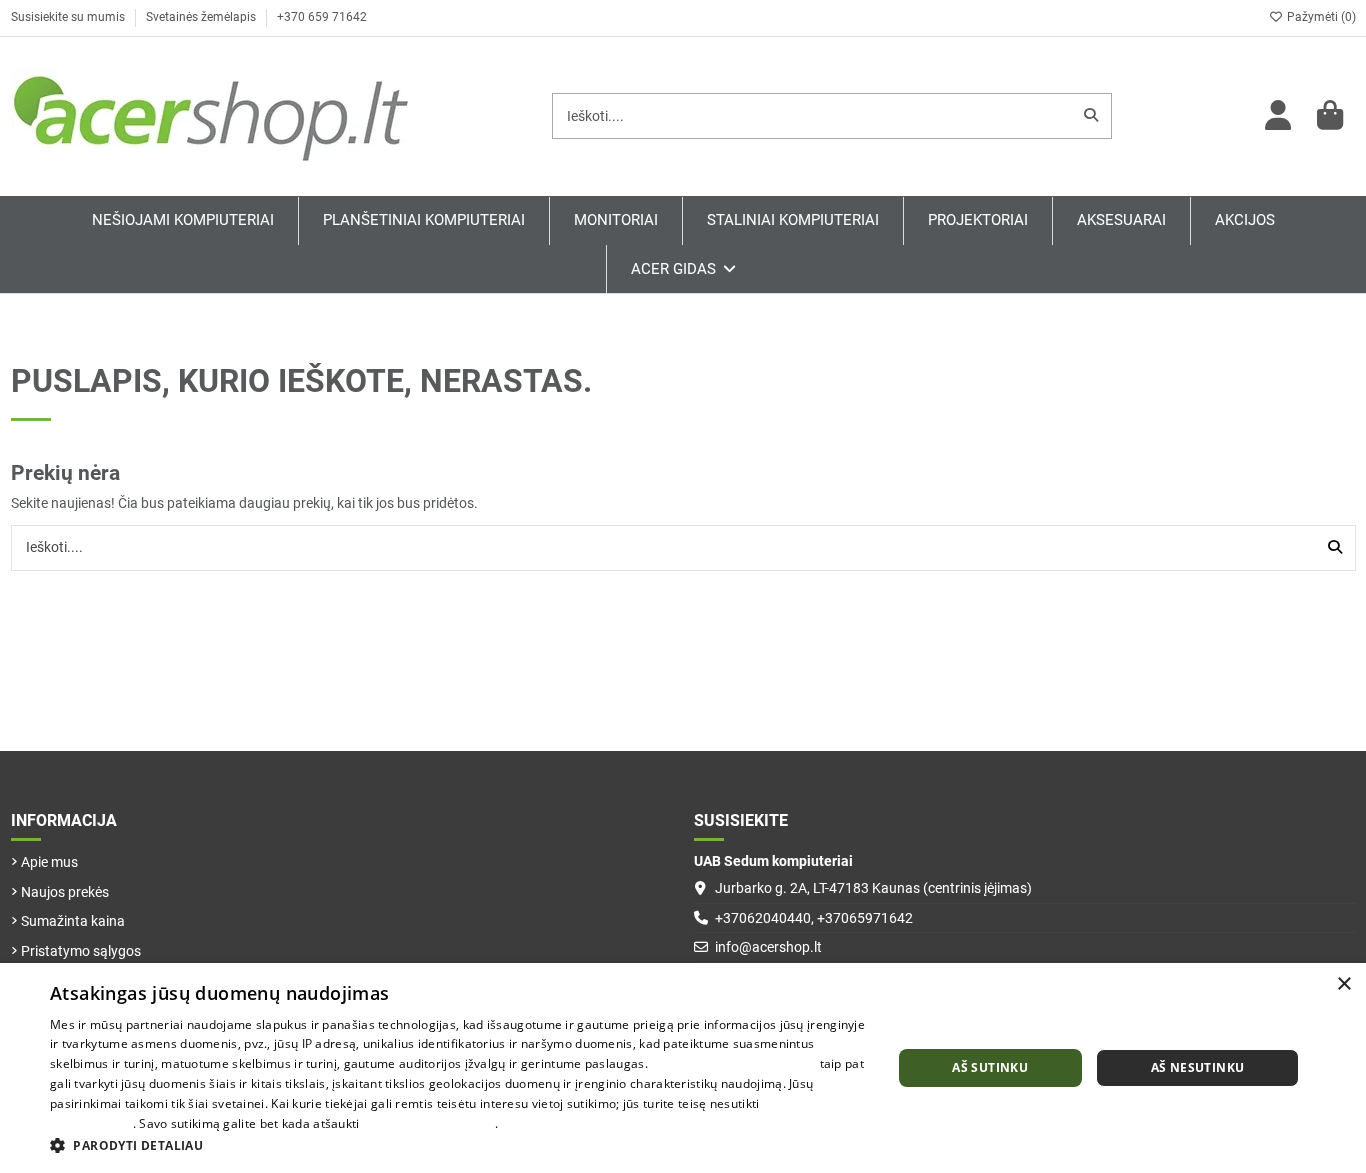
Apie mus (49, 862)
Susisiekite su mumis (69, 17)
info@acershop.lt (768, 947)
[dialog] (683, 1068)
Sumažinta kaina (73, 921)
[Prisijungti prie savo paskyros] (1279, 116)
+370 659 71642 (322, 17)
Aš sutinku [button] (990, 1067)
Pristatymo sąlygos (81, 951)
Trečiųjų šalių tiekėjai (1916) (733, 1063)
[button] (458, 1145)
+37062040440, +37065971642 (814, 918)
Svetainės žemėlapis (202, 17)
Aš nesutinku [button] (1198, 1067)
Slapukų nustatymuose (429, 1123)
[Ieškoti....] (1091, 115)
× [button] (1343, 984)
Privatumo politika (554, 1123)
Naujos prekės (65, 892)
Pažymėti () (1320, 17)
